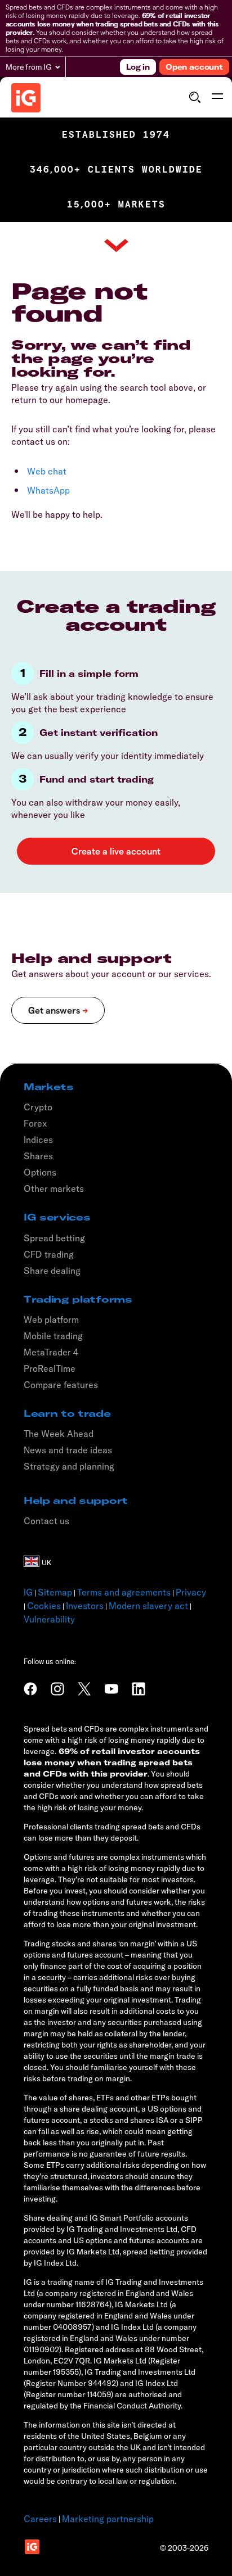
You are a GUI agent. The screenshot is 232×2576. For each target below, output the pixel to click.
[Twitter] (84, 1689)
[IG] (26, 98)
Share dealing (52, 1271)
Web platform (51, 1319)
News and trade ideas (68, 1450)
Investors (85, 1606)
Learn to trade (67, 1413)
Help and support (76, 1501)
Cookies (44, 1606)
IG (28, 1592)
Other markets (54, 1188)
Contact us (46, 1521)
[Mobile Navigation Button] (217, 97)
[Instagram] (57, 1689)
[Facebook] (30, 1689)
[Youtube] (111, 1689)
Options (40, 1172)
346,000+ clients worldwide (116, 170)
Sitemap (55, 1592)
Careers (40, 2519)
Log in (138, 67)
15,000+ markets (116, 204)
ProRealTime (50, 1368)
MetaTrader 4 (51, 1352)
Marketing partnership (108, 2519)
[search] (195, 97)
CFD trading (49, 1254)
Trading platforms (78, 1299)
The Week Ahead (59, 1434)
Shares (38, 1156)
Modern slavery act (148, 1606)
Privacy (191, 1592)
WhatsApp (48, 490)
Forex (35, 1123)
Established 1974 (116, 135)
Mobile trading (53, 1336)
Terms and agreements (124, 1592)
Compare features (61, 1385)
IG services (57, 1217)
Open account (194, 67)
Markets (49, 1087)
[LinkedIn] (139, 1689)
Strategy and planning (69, 1466)
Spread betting (54, 1238)
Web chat (47, 471)
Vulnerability (49, 1619)
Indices (38, 1140)
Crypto (38, 1107)
